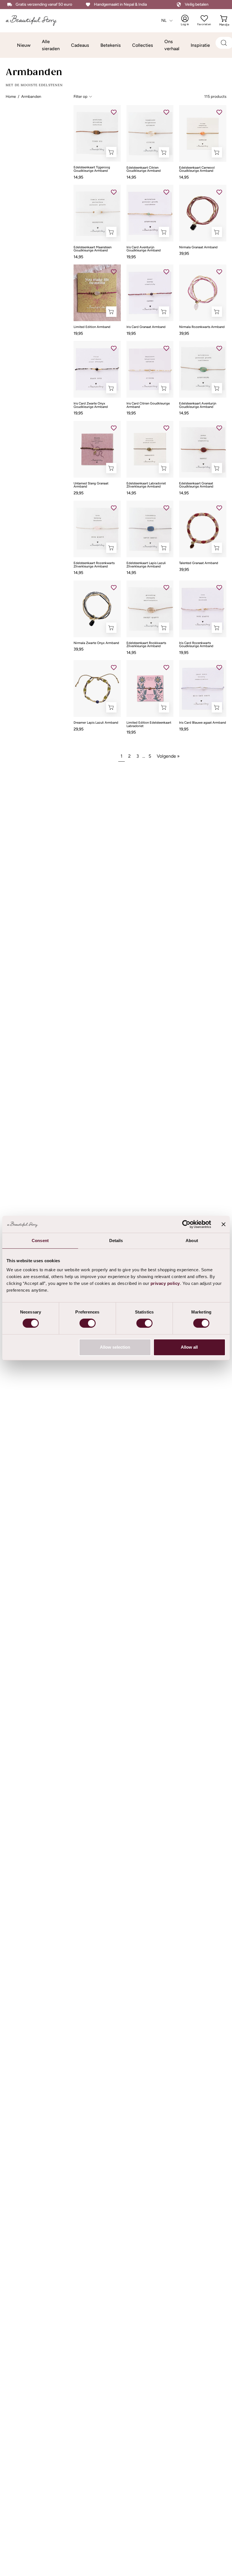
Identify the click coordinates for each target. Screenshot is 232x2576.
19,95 (131, 257)
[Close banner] (224, 1224)
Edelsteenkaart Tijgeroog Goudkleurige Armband (92, 169)
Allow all (189, 1347)
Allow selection (115, 1347)
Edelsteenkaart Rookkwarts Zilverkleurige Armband (146, 645)
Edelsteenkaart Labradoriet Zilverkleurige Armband (146, 485)
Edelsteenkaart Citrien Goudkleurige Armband (144, 169)
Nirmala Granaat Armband (198, 247)
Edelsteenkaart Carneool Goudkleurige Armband (197, 169)
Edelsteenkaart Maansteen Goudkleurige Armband (93, 249)
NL (164, 20)
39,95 (184, 253)
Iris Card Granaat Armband (146, 327)
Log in (188, 20)
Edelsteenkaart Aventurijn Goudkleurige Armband (198, 405)
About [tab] (192, 1241)
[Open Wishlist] (204, 18)
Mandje (224, 20)
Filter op (80, 96)
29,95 (79, 493)
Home (11, 96)
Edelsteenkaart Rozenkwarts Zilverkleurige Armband (94, 565)
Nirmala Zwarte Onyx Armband (96, 643)
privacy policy (165, 1283)
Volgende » (168, 756)
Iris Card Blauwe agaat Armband (203, 723)
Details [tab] (116, 1241)
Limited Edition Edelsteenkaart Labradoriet (149, 724)
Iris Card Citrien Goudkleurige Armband (148, 405)
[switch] (88, 1323)
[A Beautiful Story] (35, 21)
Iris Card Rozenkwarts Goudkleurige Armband (196, 645)
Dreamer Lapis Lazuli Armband (96, 723)
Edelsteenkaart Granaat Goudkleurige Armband (196, 485)
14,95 (78, 177)
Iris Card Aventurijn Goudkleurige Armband (144, 249)
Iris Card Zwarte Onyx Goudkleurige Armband (91, 405)
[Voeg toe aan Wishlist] (114, 112)
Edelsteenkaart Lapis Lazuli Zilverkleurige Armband (146, 565)
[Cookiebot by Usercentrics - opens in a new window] (186, 1224)
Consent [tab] (40, 1241)
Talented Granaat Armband (199, 563)
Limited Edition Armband (92, 327)
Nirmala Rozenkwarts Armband (202, 327)
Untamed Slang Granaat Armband (91, 485)
